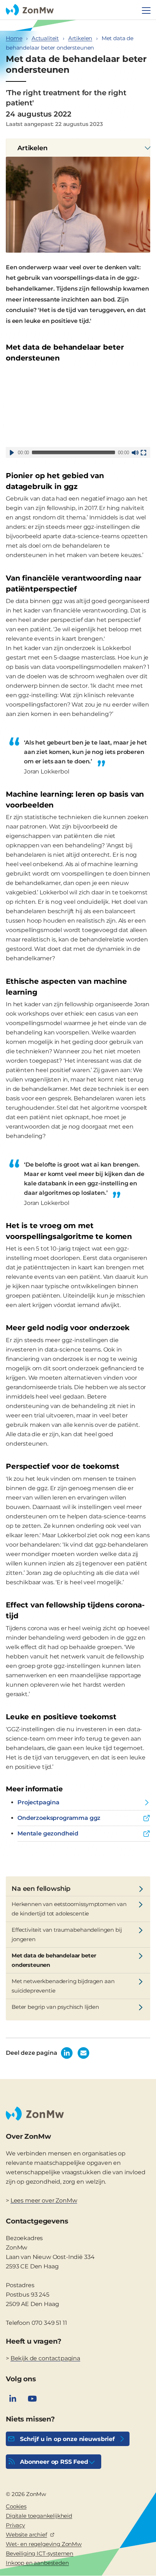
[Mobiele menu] (146, 10)
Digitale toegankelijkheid (39, 2516)
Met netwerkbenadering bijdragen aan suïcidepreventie (63, 1986)
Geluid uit (135, 452)
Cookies (16, 2506)
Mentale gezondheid (48, 1833)
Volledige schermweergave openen (143, 452)
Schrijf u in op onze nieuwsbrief (67, 2439)
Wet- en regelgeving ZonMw (44, 2544)
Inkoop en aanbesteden (37, 2563)
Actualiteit (45, 38)
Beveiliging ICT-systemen (40, 2553)
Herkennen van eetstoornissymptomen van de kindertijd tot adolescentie (69, 1909)
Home (14, 38)
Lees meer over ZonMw (44, 2200)
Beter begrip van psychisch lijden (55, 2007)
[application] (78, 407)
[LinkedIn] (13, 2399)
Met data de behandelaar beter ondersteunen (54, 1960)
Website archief (26, 2535)
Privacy (15, 2525)
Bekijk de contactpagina (45, 2358)
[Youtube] (32, 2399)
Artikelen (80, 38)
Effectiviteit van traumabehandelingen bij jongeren (67, 1934)
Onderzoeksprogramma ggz (59, 1818)
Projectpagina (38, 1802)
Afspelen (12, 452)
